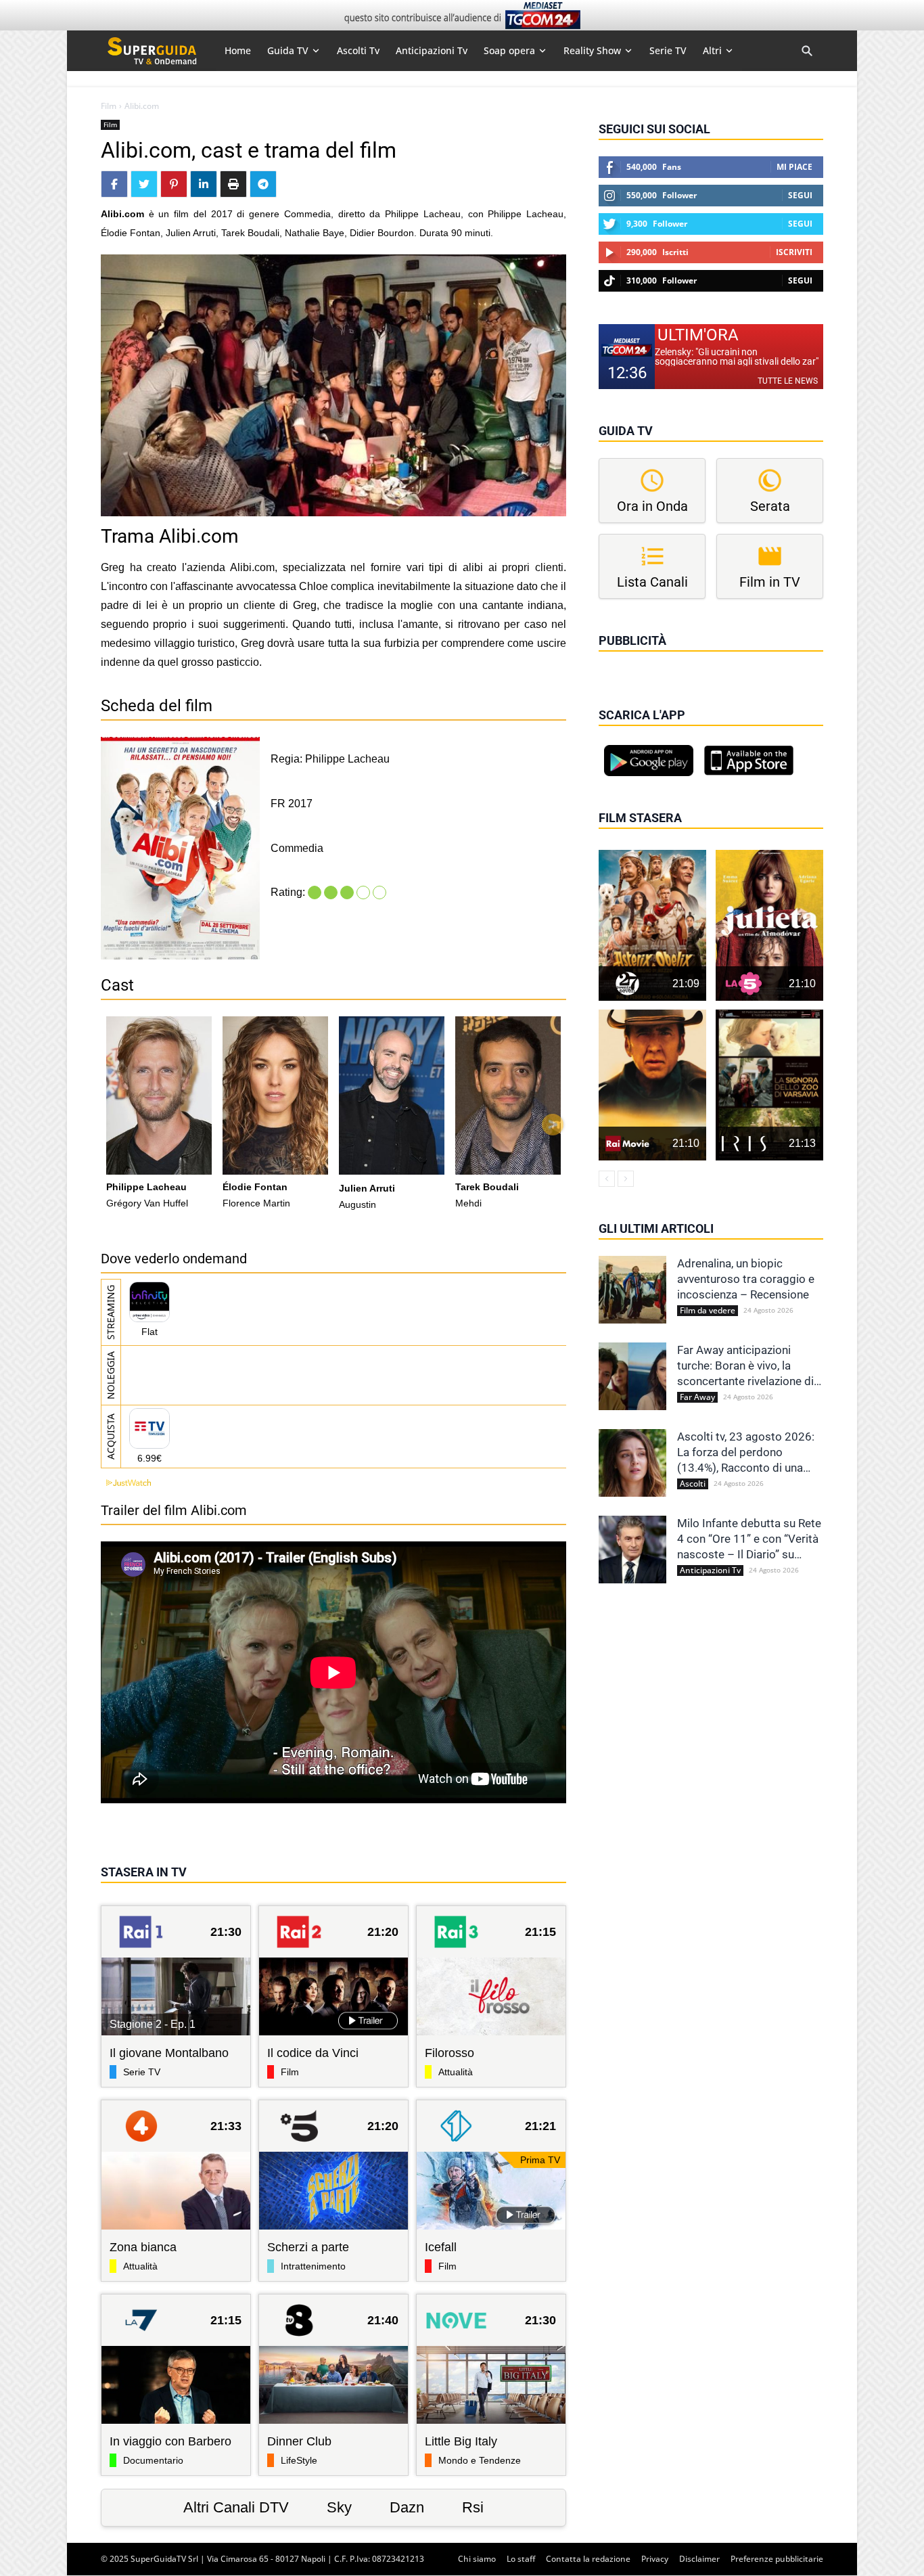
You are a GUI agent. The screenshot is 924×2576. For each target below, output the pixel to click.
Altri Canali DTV (236, 2507)
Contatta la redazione (588, 2559)
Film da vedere (708, 1311)
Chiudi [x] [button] (618, 660)
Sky (339, 2507)
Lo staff (521, 2559)
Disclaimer (699, 2559)
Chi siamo (477, 2559)
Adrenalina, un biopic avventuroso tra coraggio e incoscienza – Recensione (746, 1279)
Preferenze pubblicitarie (777, 2559)
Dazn (407, 2507)
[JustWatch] (126, 1483)
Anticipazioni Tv (710, 1571)
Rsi (473, 2507)
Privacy (655, 2559)
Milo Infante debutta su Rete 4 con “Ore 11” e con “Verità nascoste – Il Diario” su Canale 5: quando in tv (749, 1539)
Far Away (697, 1397)
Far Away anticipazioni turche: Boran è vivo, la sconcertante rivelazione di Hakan (745, 1366)
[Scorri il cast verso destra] (553, 1125)
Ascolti (693, 1484)
